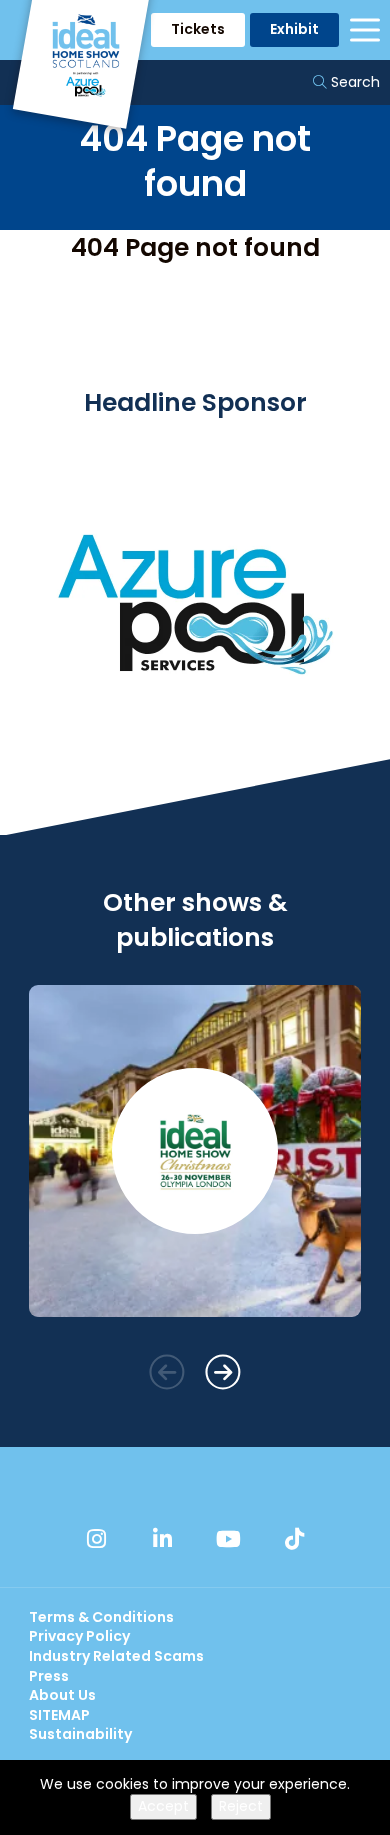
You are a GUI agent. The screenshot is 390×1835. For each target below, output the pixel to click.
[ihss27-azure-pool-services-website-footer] (195, 749)
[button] (167, 1372)
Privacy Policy (79, 1636)
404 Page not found (195, 247)
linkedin (162, 1539)
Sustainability (80, 1734)
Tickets (198, 29)
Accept (163, 1806)
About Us (62, 1695)
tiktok (294, 1539)
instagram (96, 1539)
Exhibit (294, 29)
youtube (228, 1539)
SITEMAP (59, 1715)
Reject (241, 1806)
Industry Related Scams (116, 1656)
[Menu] (365, 30)
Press (49, 1676)
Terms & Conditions (101, 1617)
